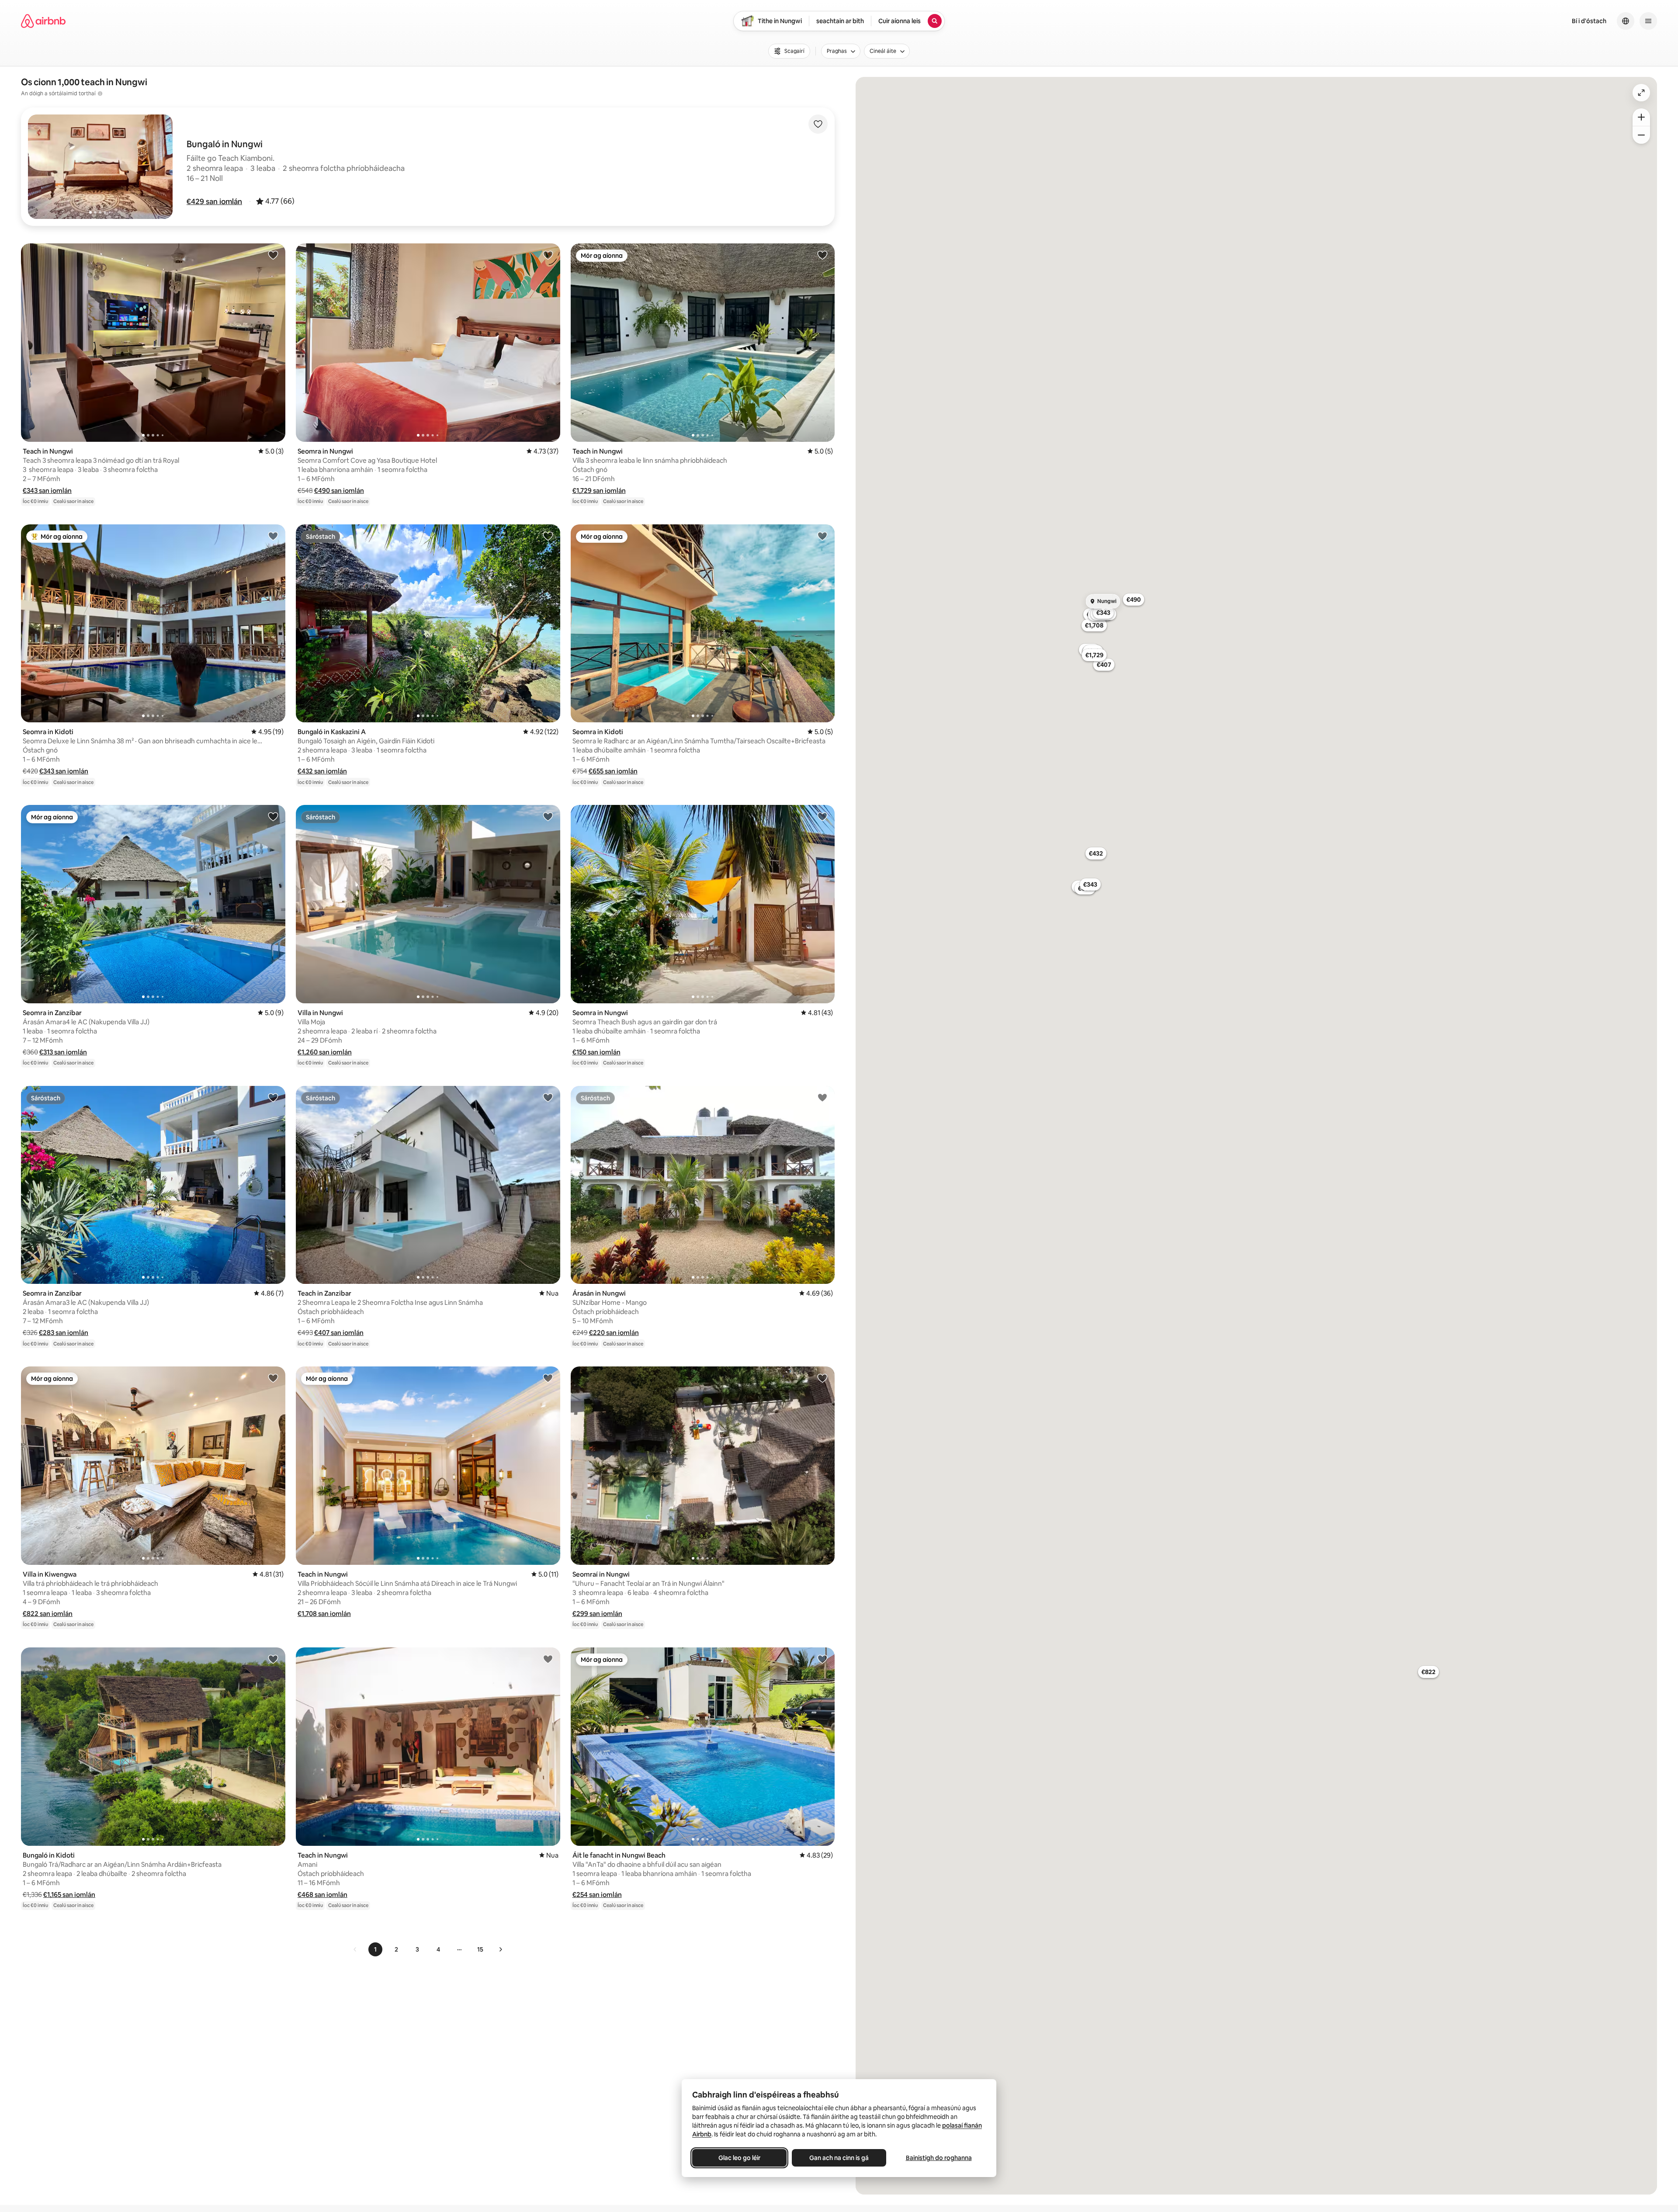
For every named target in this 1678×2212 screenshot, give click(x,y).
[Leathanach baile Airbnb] (43, 21)
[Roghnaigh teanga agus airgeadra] (1626, 21)
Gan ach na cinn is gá (839, 2158)
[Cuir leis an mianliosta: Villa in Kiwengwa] (273, 1378)
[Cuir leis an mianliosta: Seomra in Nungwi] (548, 255)
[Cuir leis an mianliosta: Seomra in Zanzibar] (273, 816)
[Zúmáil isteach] (1641, 117)
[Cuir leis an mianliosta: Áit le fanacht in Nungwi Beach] (822, 1659)
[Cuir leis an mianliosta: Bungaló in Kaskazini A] (548, 536)
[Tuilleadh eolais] (100, 94)
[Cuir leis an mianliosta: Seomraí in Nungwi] (822, 1378)
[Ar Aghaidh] (500, 1949)
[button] (214, 201)
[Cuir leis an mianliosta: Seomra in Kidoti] (273, 536)
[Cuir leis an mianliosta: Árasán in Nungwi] (822, 1097)
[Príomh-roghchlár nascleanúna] (1648, 21)
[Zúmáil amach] (1641, 135)
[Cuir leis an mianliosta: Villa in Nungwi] (548, 816)
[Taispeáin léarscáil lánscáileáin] (1641, 93)
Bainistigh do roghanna (939, 2158)
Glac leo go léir (739, 2158)
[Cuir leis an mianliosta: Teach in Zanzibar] (548, 1097)
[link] (355, 1949)
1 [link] (375, 1949)
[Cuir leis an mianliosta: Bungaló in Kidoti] (273, 1659)
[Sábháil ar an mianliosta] (818, 124)
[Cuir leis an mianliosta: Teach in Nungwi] (273, 255)
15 (480, 1949)
